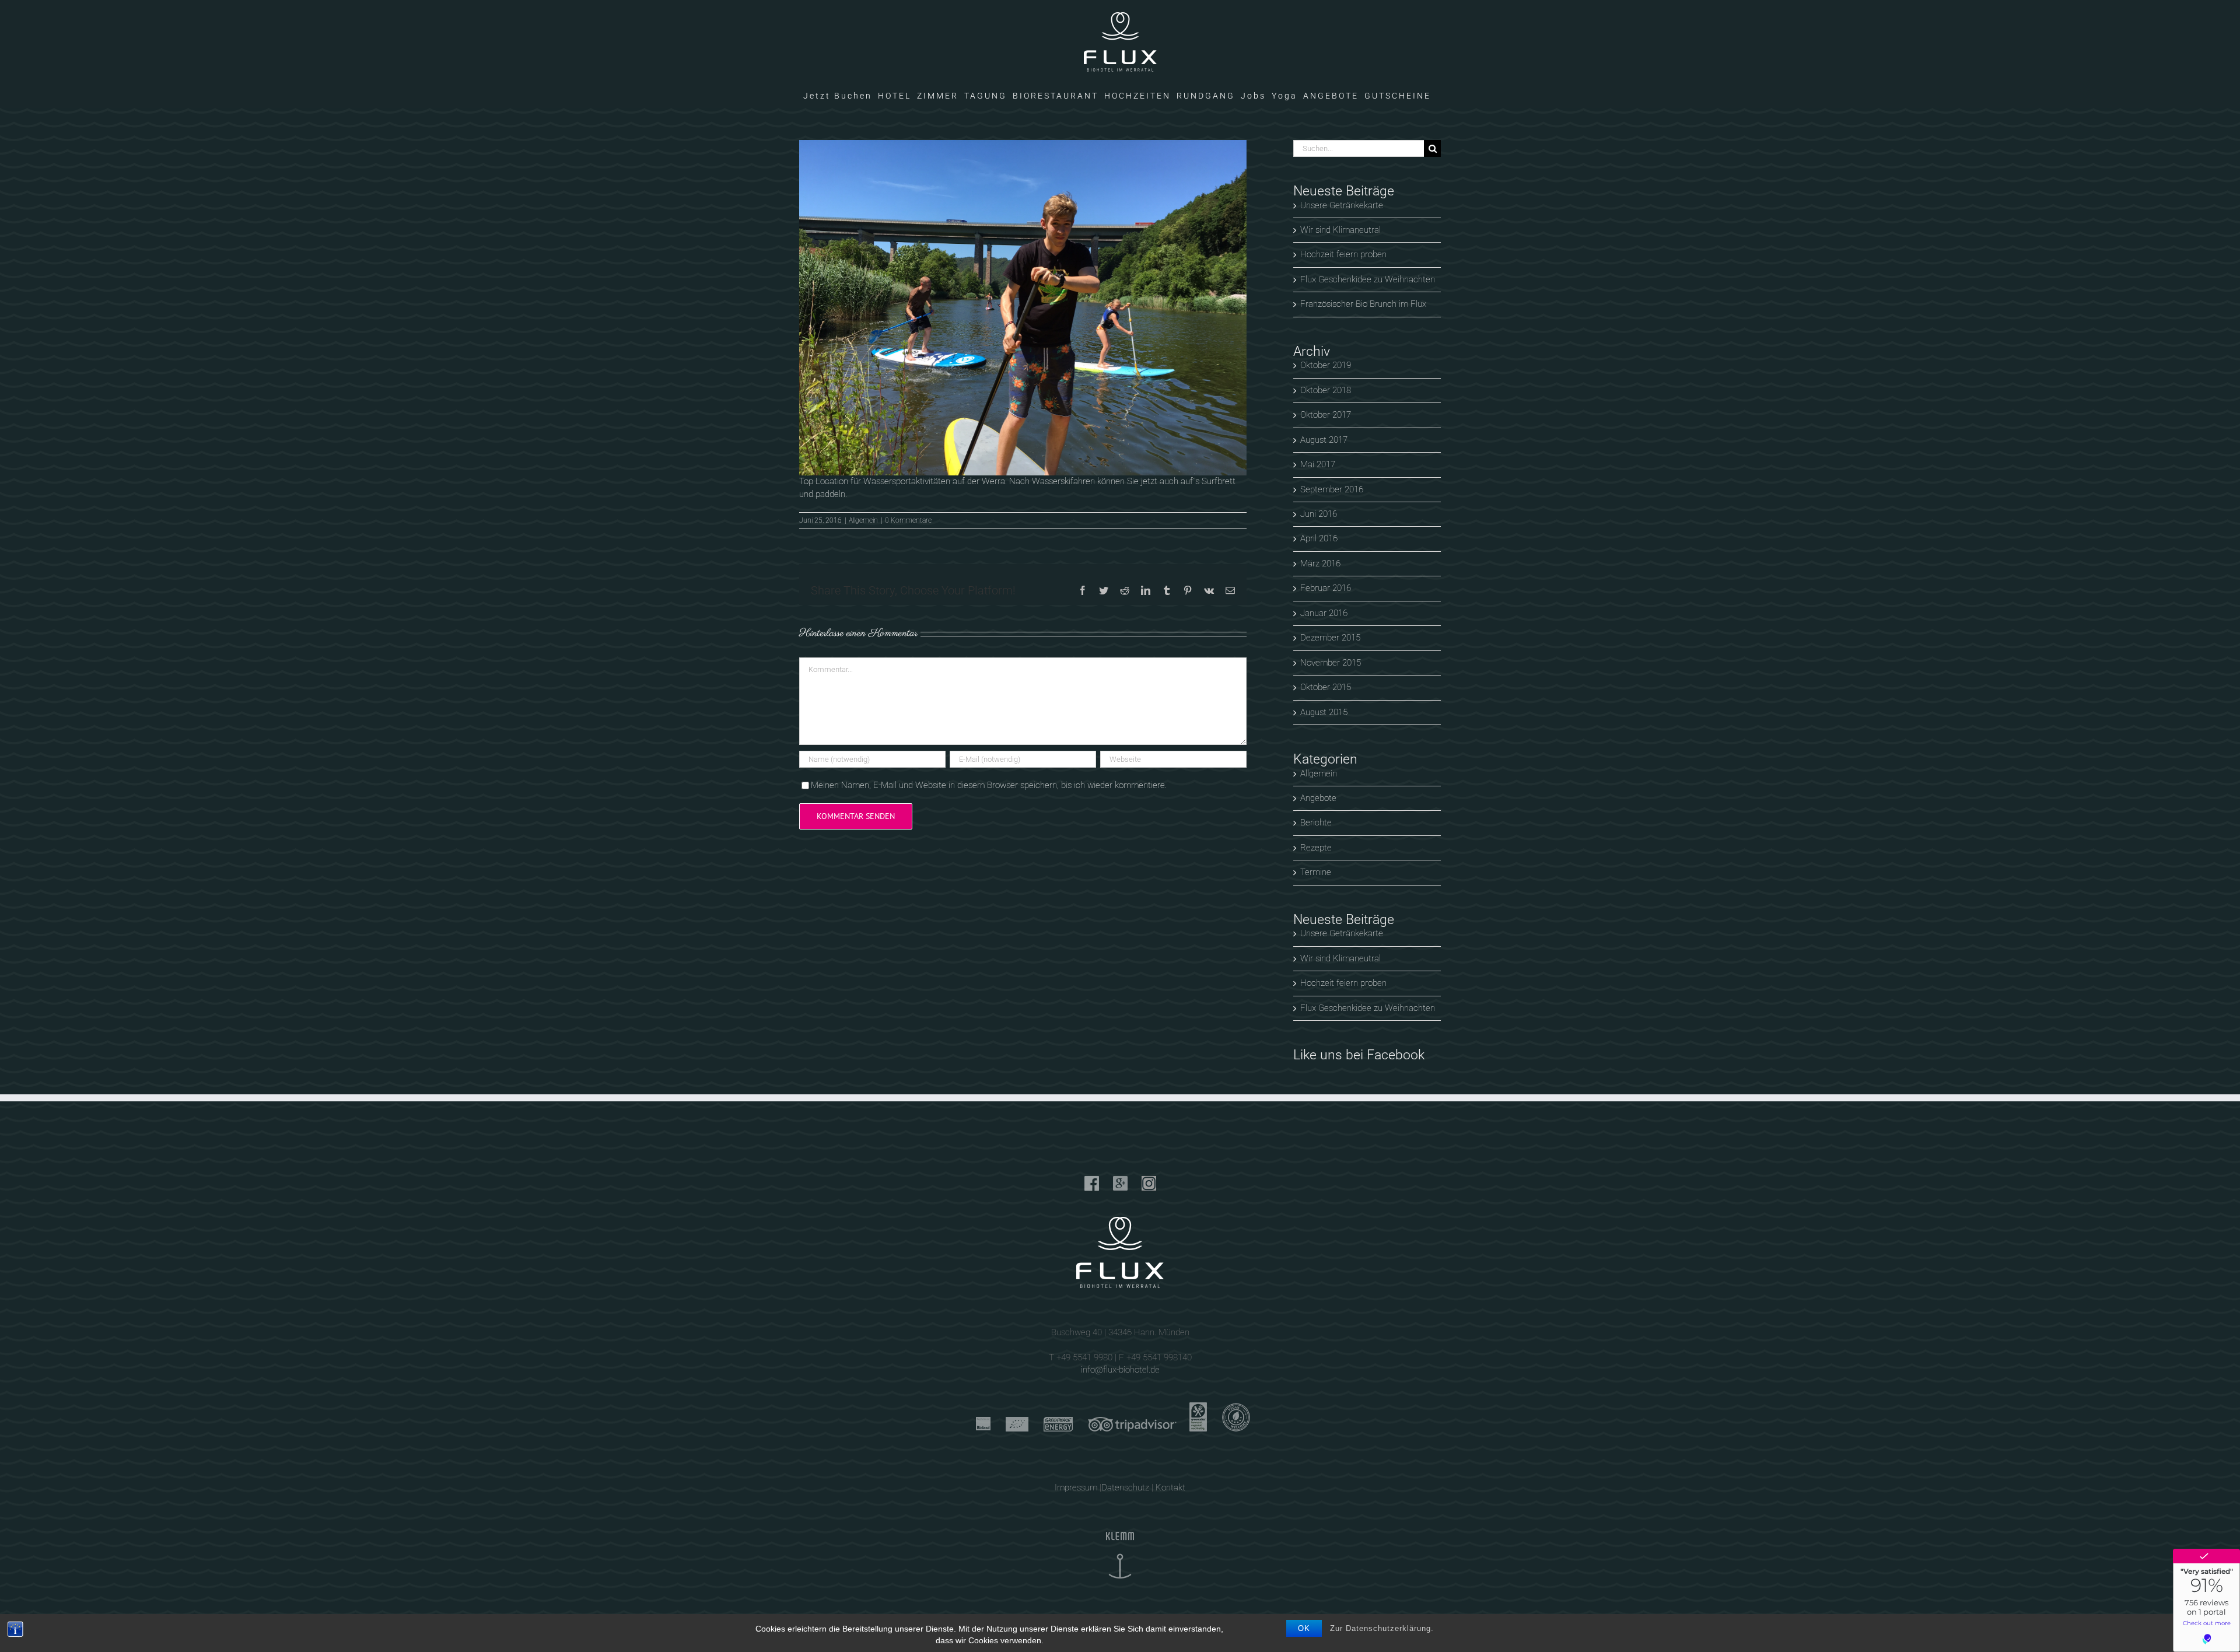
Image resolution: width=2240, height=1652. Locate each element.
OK (1304, 1628)
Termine (1316, 872)
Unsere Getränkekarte (1342, 205)
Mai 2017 (1318, 464)
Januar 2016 (1324, 613)
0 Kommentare (908, 520)
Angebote (1318, 798)
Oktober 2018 (1326, 390)
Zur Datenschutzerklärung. (1382, 1628)
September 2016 (1332, 489)
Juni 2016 (1319, 514)
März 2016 (1320, 563)
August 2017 (1324, 440)
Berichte (1316, 822)
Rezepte (1316, 848)
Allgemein (863, 520)
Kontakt (1170, 1487)
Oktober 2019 (1326, 365)
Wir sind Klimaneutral (1340, 230)
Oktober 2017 (1326, 415)
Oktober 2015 (1326, 687)
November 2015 (1331, 663)
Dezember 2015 (1330, 638)
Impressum (1076, 1487)
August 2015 (1324, 712)
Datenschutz (1125, 1487)
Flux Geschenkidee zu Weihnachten (1368, 279)
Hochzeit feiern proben (1343, 254)
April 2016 (1319, 538)
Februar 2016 (1326, 588)
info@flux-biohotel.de (1120, 1370)
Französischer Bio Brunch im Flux (1363, 304)
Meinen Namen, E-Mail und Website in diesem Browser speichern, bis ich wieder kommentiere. (989, 785)
